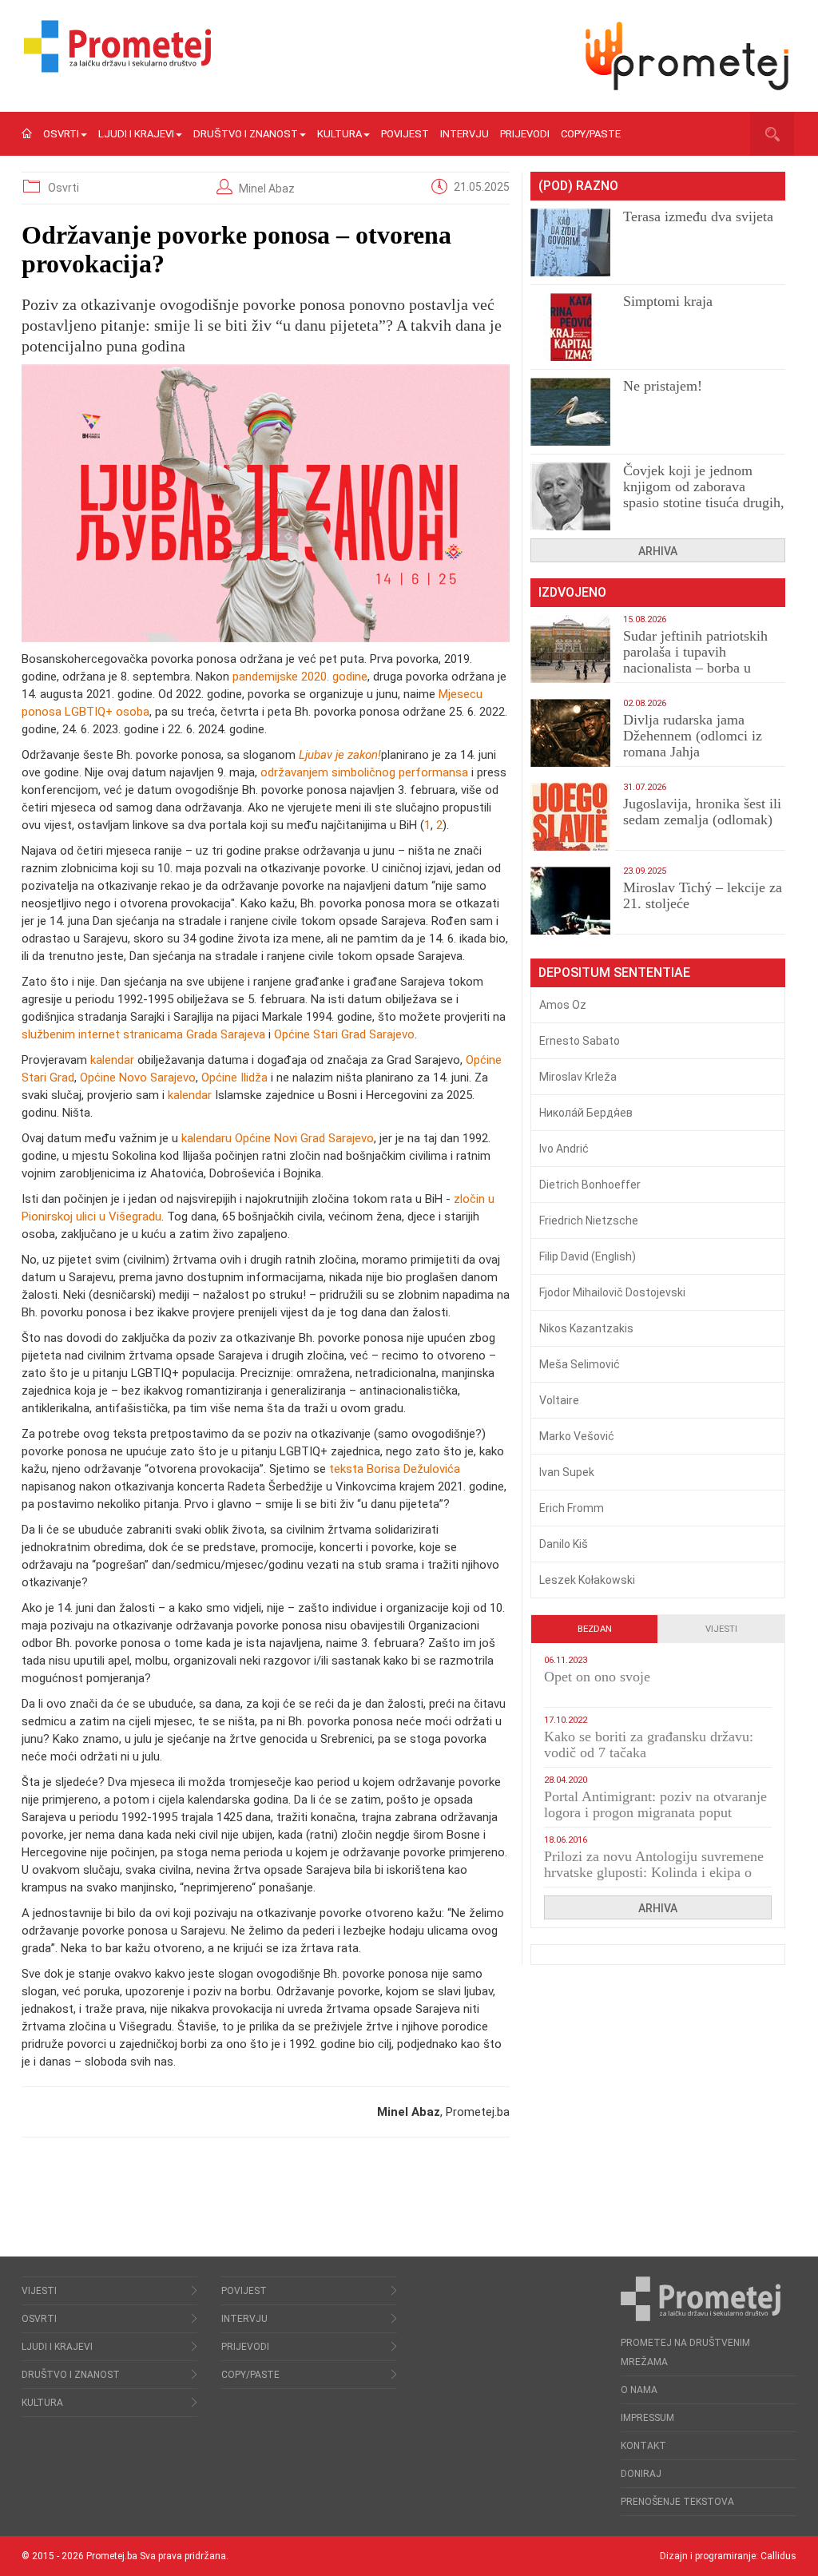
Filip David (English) (588, 1256)
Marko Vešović (577, 1436)
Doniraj (641, 2474)
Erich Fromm (572, 1508)
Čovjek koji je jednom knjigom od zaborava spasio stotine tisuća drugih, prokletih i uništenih (704, 494)
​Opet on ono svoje (597, 1677)
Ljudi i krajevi (136, 134)
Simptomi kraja (668, 301)
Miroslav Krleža (578, 1077)
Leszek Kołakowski (587, 1580)
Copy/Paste (591, 134)
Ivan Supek (567, 1472)
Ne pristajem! (663, 386)
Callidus (778, 2556)
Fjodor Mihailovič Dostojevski (612, 1292)
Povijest (405, 134)
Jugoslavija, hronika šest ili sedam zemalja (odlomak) (702, 812)
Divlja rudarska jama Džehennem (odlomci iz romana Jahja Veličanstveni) (693, 744)
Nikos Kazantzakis (586, 1328)
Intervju (465, 134)
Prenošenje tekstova (677, 2502)
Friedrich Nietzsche (589, 1221)
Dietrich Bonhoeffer (590, 1185)
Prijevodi (525, 134)
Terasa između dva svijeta (698, 216)
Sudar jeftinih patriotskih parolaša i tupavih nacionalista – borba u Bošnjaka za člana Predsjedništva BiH (695, 668)
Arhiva (658, 551)
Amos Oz (563, 1005)
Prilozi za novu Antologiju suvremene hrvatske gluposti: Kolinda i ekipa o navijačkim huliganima (654, 1872)
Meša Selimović (580, 1364)
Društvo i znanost (246, 134)
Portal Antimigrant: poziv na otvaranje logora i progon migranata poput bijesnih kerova (655, 1812)
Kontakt (643, 2446)
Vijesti (721, 1629)
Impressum (647, 2418)
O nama (639, 2390)
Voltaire (559, 1400)
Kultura (340, 134)
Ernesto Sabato (580, 1041)
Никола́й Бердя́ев (586, 1113)
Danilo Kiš (564, 1544)
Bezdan (595, 1629)
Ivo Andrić (564, 1149)
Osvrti (61, 134)
